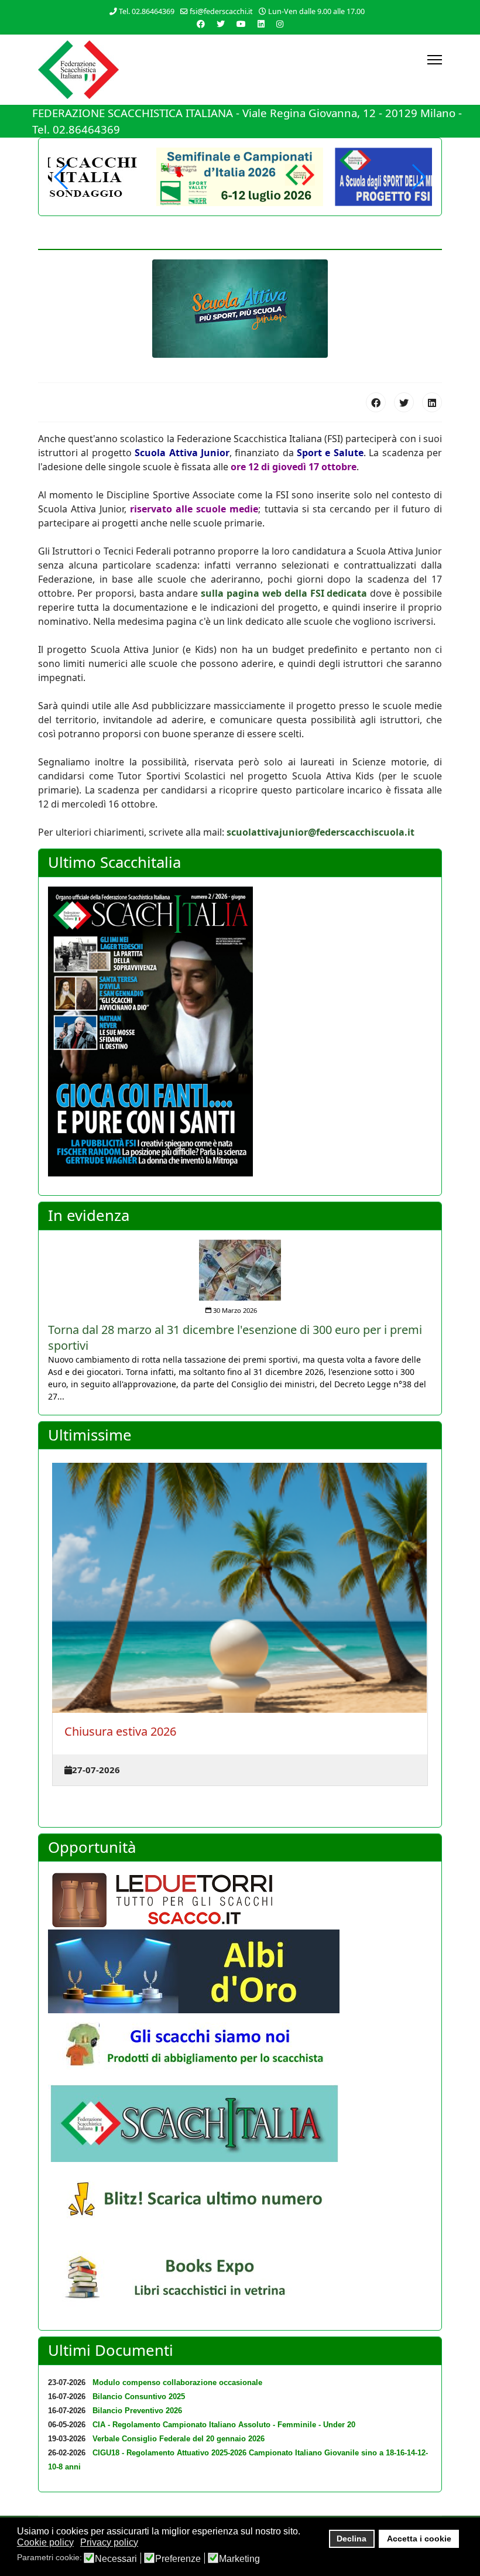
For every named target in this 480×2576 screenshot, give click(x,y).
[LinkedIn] (432, 402)
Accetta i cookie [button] (419, 2539)
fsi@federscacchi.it (221, 11)
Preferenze (178, 2559)
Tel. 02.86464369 (147, 11)
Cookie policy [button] (45, 2542)
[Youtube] (241, 24)
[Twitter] (221, 24)
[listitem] (240, 1313)
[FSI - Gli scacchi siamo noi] (240, 2049)
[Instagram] (280, 24)
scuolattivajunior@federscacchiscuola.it (320, 832)
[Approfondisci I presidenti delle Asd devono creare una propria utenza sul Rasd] (240, 1263)
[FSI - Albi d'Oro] (240, 1971)
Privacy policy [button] (109, 2542)
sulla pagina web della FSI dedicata (284, 593)
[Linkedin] (261, 24)
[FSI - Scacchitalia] (240, 2123)
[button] (418, 177)
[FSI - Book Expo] (240, 2281)
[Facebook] (201, 24)
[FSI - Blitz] (240, 2202)
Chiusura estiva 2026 (120, 1731)
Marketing (239, 2559)
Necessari (116, 2559)
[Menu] (435, 60)
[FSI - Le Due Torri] (240, 1900)
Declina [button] (352, 2539)
